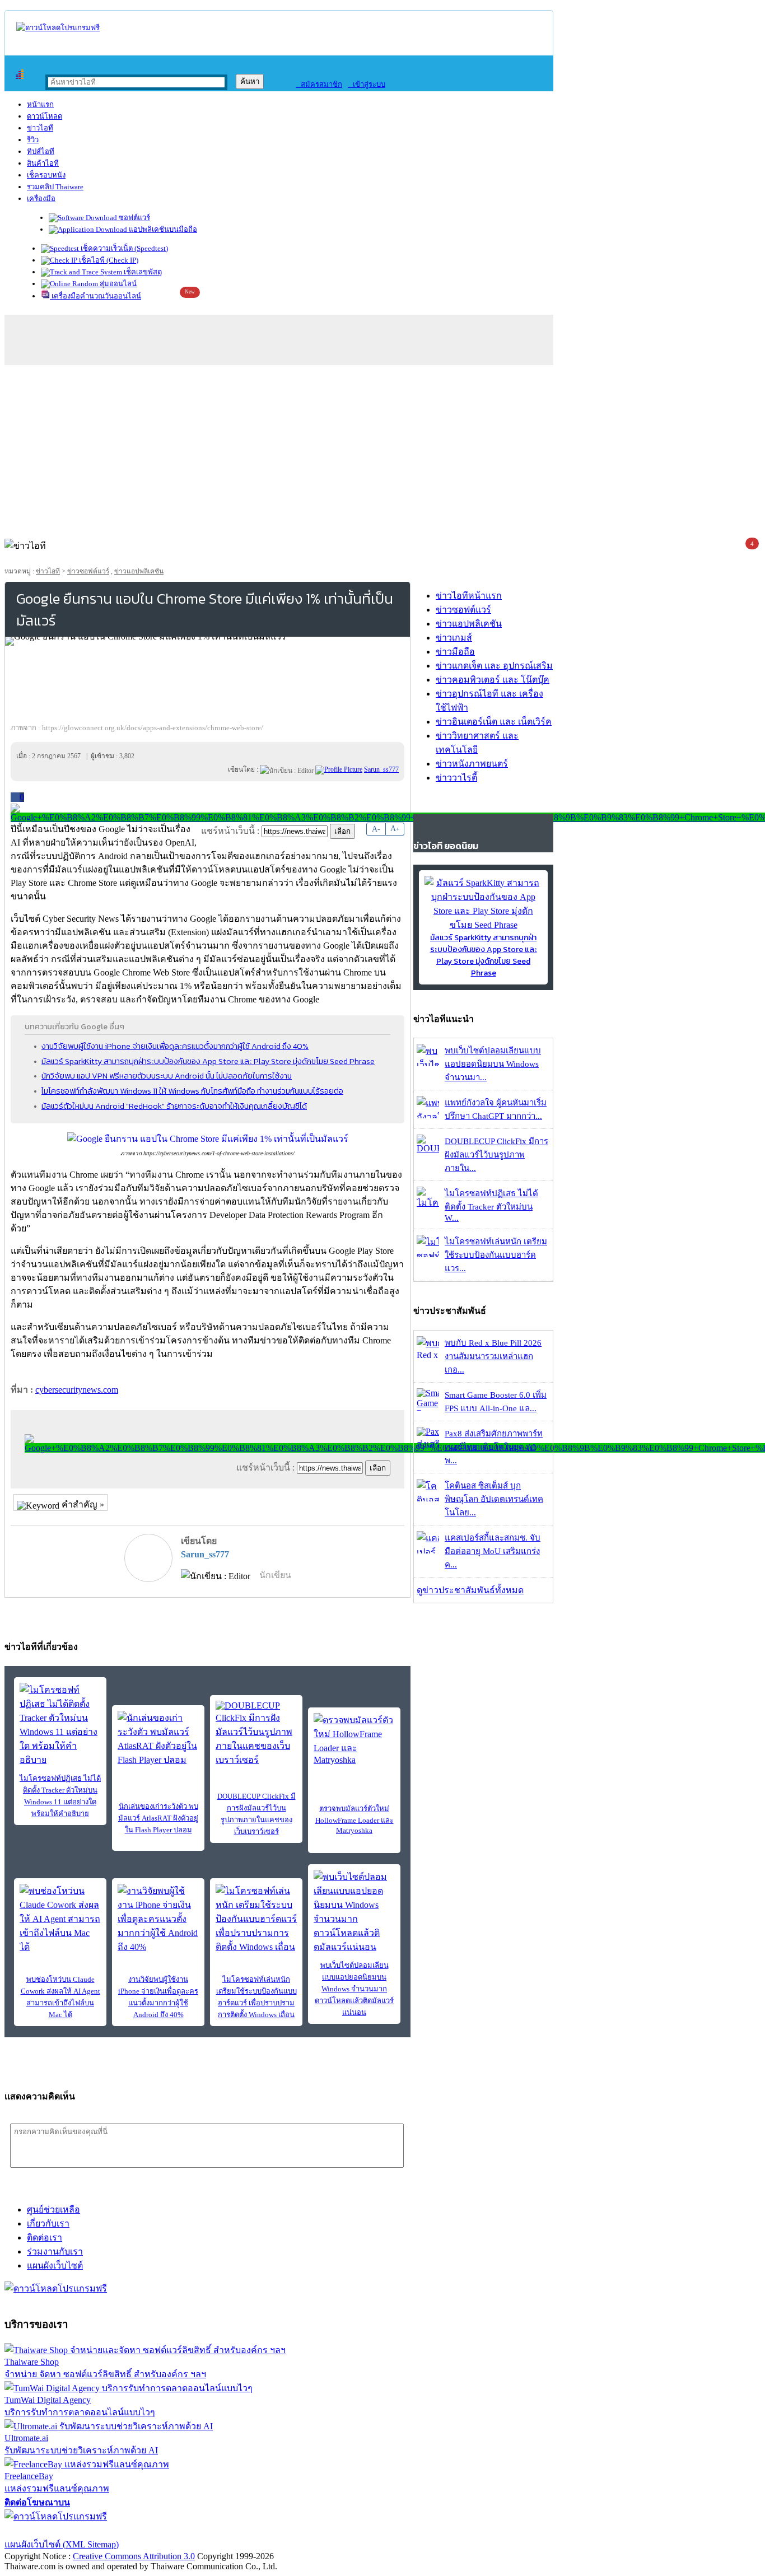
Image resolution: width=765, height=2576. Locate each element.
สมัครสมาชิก (319, 84)
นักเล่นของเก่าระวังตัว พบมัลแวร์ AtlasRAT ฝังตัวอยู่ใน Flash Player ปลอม (158, 1818)
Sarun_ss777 (205, 1554)
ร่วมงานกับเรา (55, 2251)
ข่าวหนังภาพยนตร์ (472, 764)
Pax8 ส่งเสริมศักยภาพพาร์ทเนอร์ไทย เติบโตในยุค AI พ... (494, 1447)
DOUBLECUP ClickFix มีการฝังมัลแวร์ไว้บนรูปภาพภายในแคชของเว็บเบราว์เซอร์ (256, 1814)
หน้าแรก (40, 104)
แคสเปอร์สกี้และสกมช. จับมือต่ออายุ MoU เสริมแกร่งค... (493, 1551)
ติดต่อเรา (45, 2237)
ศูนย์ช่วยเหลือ (53, 2209)
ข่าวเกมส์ (454, 638)
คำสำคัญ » (82, 1504)
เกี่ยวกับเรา (48, 2223)
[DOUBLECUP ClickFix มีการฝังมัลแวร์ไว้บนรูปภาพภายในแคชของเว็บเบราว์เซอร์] (256, 1734)
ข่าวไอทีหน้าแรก (469, 596)
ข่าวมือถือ (455, 652)
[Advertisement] (382, 449)
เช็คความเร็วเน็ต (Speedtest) (123, 248)
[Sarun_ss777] (339, 769)
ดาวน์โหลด (45, 116)
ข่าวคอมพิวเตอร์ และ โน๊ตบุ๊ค (493, 680)
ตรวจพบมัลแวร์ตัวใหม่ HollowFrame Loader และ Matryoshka (354, 1819)
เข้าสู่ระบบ (367, 84)
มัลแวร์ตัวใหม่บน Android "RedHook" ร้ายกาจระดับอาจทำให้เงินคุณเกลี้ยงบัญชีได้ (174, 1106)
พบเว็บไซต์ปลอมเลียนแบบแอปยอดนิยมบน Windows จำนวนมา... (493, 1064)
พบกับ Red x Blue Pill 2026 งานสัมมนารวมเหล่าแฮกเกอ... (493, 1356)
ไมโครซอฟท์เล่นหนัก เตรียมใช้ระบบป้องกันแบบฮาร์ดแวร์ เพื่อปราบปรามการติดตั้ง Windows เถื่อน (256, 1997)
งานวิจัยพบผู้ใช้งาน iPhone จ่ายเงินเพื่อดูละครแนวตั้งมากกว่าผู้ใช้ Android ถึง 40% (175, 1046)
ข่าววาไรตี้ (456, 778)
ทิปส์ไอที (41, 151)
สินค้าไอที (43, 163)
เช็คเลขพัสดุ (142, 272)
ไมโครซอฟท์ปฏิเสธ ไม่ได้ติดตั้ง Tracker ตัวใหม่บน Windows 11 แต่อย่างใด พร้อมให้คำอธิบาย (60, 1796)
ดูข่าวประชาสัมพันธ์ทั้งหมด (470, 1590)
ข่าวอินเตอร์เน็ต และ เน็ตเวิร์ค (494, 722)
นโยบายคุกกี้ (231, 2530)
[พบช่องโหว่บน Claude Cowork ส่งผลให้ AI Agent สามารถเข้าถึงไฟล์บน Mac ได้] (60, 1919)
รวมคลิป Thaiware (55, 187)
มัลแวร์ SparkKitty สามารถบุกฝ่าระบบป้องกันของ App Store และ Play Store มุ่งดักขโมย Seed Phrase (208, 1061)
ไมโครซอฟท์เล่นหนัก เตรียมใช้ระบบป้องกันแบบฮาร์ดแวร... (496, 1255)
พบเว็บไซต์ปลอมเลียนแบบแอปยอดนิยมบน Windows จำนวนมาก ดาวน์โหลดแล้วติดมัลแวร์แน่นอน (354, 1989)
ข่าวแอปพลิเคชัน (139, 571)
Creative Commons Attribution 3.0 (134, 2556)
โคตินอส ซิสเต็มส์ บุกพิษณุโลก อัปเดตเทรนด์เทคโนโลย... (494, 1499)
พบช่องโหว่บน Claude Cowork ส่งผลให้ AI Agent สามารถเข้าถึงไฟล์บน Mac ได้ (60, 1997)
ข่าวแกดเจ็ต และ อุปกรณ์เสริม (494, 666)
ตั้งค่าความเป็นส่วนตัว (47, 2530)
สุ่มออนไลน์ (117, 284)
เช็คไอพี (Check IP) (108, 260)
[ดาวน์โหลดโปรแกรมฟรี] (58, 28)
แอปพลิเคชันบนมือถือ (162, 229)
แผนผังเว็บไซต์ (55, 2265)
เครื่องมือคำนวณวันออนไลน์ (95, 296)
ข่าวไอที (40, 128)
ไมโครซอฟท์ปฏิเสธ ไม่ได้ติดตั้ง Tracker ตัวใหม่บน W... (491, 1206)
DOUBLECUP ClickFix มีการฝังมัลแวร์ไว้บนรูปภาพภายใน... (496, 1155)
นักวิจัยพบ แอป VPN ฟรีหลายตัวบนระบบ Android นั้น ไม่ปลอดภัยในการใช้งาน (167, 1076)
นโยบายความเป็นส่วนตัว (148, 2530)
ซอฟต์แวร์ (134, 218)
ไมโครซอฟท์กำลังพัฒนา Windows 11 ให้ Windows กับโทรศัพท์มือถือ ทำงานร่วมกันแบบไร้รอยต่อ (192, 1091)
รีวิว (33, 140)
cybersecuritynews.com (77, 1390)
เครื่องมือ (41, 199)
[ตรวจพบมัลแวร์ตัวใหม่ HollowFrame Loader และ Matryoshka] (354, 1739)
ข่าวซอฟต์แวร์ (88, 571)
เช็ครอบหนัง (46, 175)
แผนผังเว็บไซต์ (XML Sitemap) (62, 2544)
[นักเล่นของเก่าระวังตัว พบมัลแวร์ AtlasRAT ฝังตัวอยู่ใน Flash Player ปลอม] (158, 1739)
